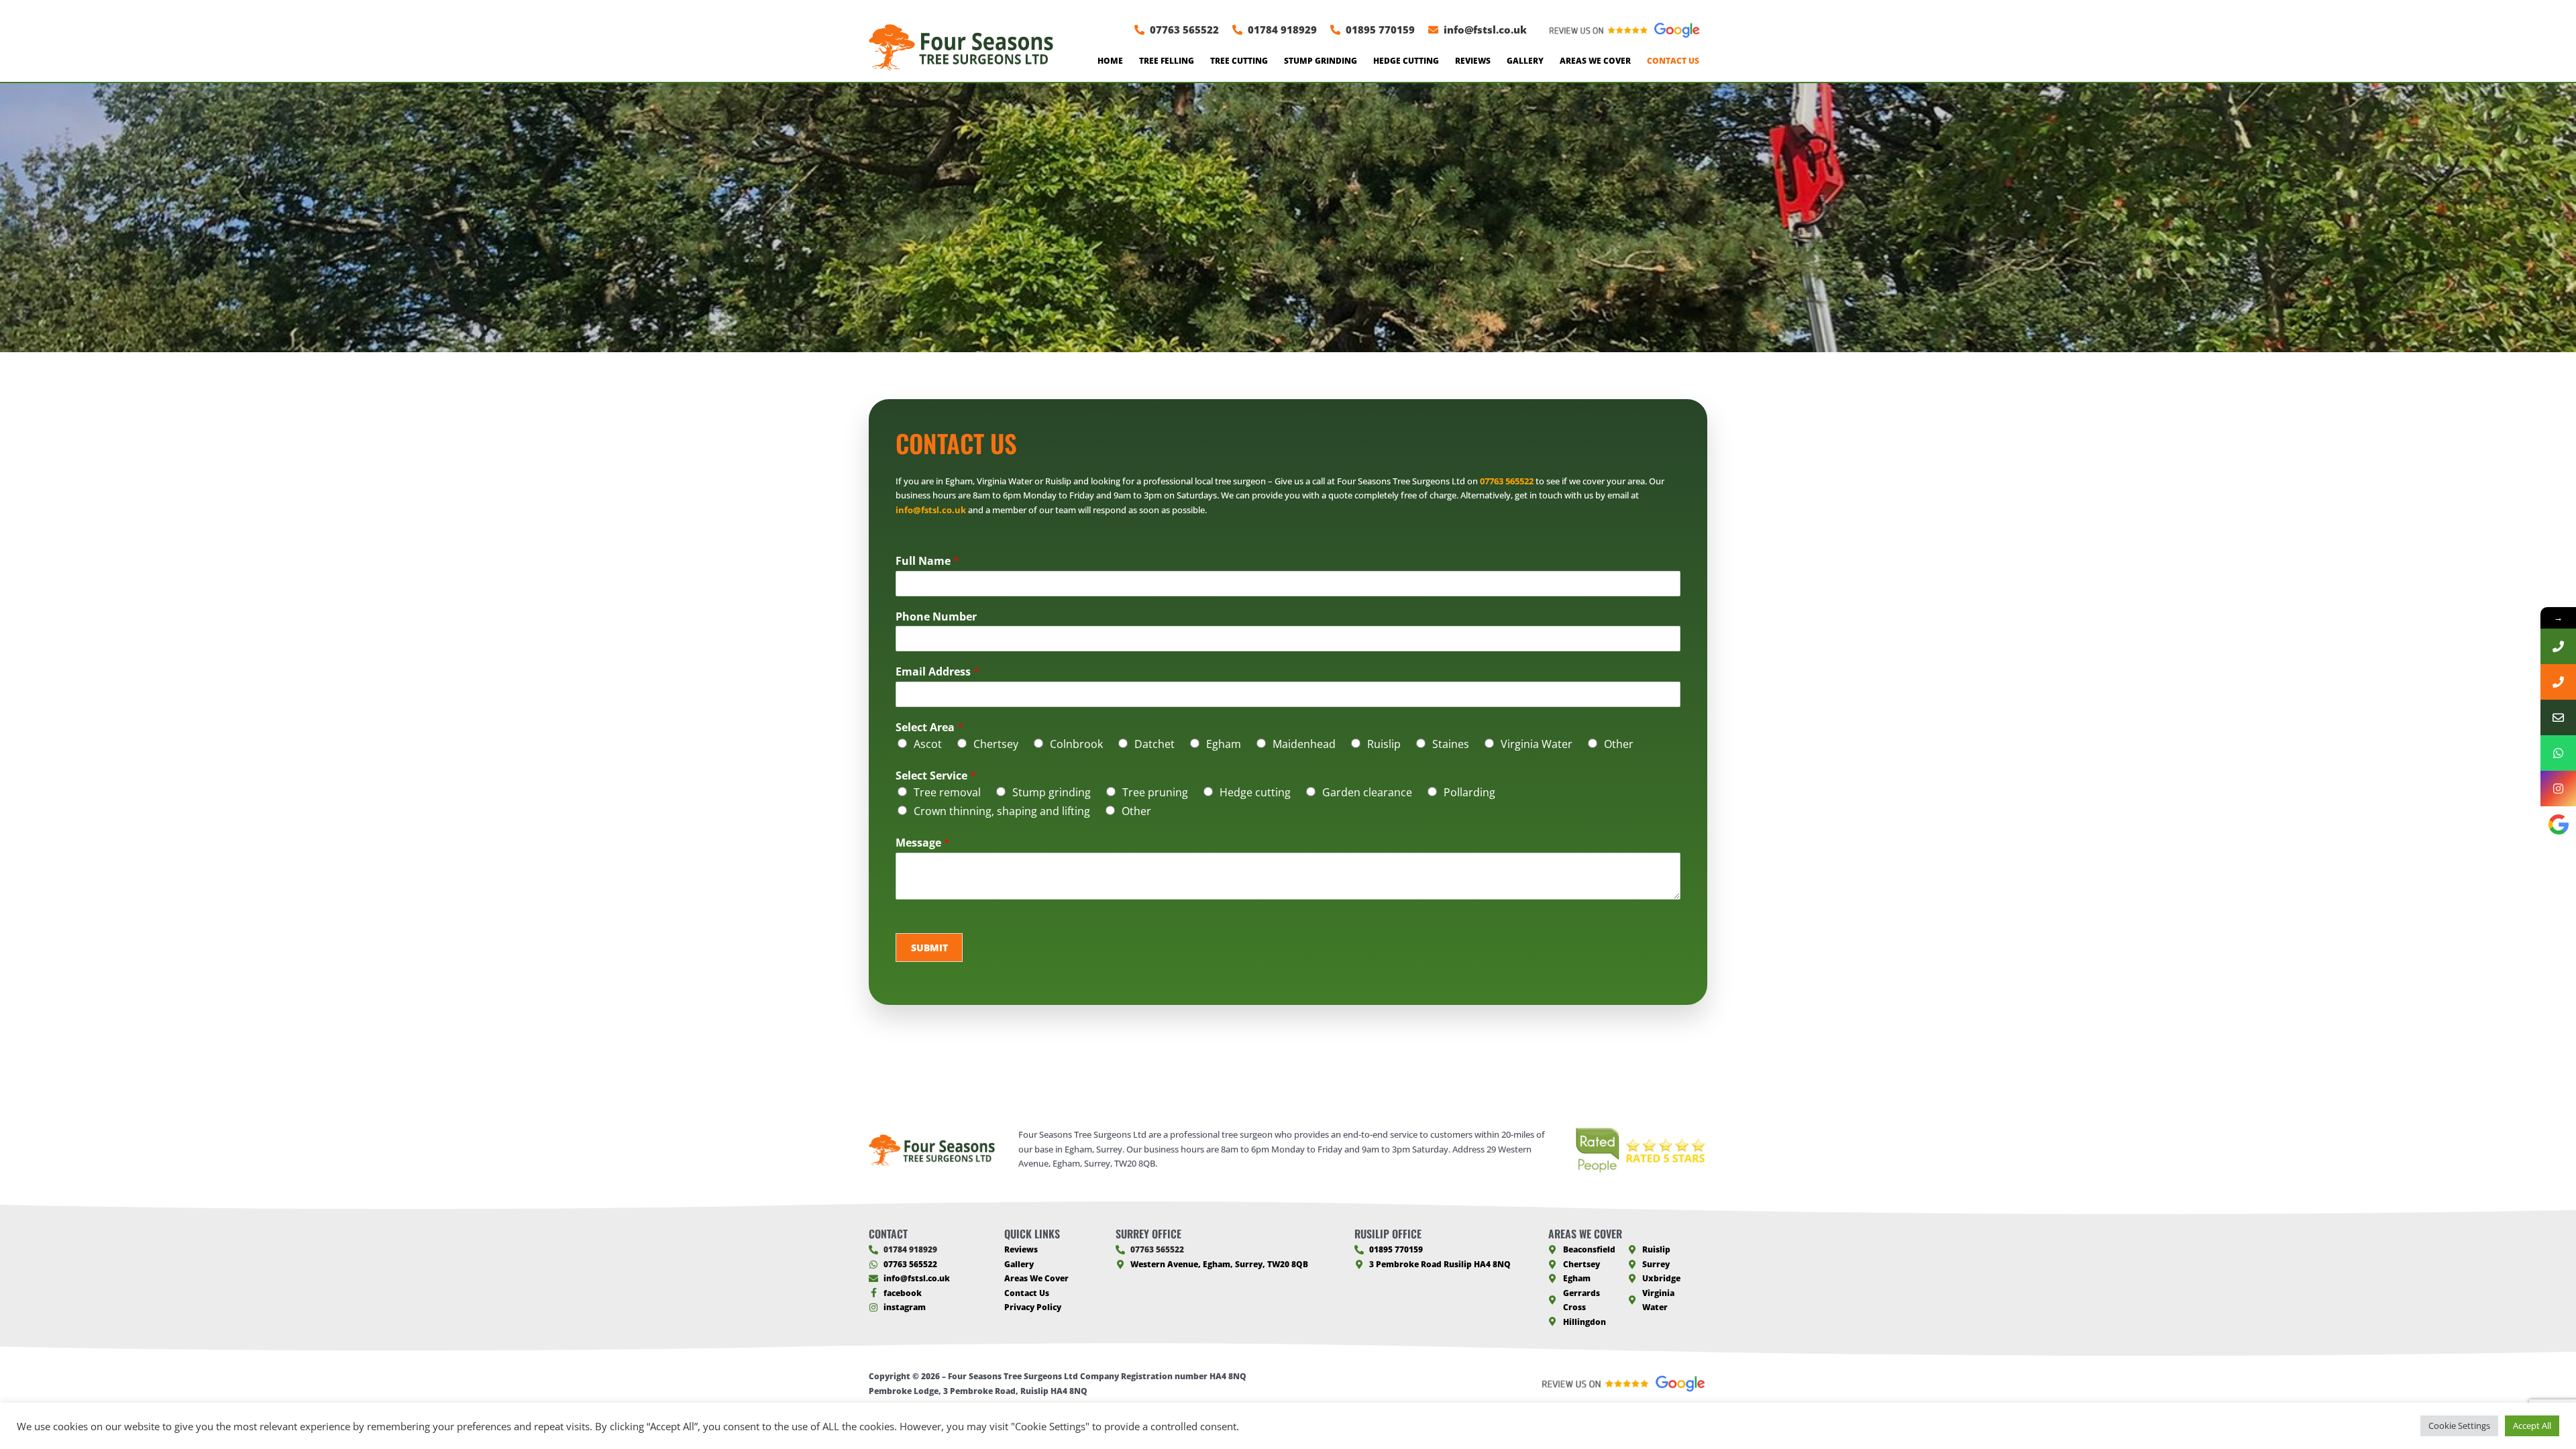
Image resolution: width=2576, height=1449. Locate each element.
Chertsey (996, 744)
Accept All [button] (2532, 1426)
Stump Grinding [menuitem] (1321, 61)
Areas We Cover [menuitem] (1595, 61)
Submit (929, 948)
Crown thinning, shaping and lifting (1002, 811)
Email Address (937, 672)
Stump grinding (1052, 792)
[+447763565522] (2558, 753)
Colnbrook (1076, 744)
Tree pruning (1155, 792)
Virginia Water (1537, 744)
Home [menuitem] (1110, 61)
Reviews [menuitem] (1473, 61)
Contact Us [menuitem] (1673, 61)
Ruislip (1384, 744)
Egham (1224, 744)
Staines (1451, 744)
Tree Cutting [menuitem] (1239, 61)
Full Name (927, 561)
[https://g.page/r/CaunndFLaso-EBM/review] (2558, 824)
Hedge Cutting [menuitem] (1406, 61)
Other (1619, 744)
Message (923, 843)
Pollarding (1469, 792)
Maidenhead (1304, 744)
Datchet (1155, 744)
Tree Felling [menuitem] (1167, 61)
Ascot (928, 744)
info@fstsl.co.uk (931, 510)
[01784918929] (2558, 646)
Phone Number (936, 617)
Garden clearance (1367, 792)
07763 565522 (1507, 481)
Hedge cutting (1255, 792)
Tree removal (947, 792)
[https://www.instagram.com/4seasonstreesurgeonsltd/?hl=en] (2558, 789)
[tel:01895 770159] (2558, 682)
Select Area (929, 728)
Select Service (936, 776)
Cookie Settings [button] (2459, 1426)
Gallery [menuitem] (1525, 61)
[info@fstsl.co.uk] (2558, 717)
